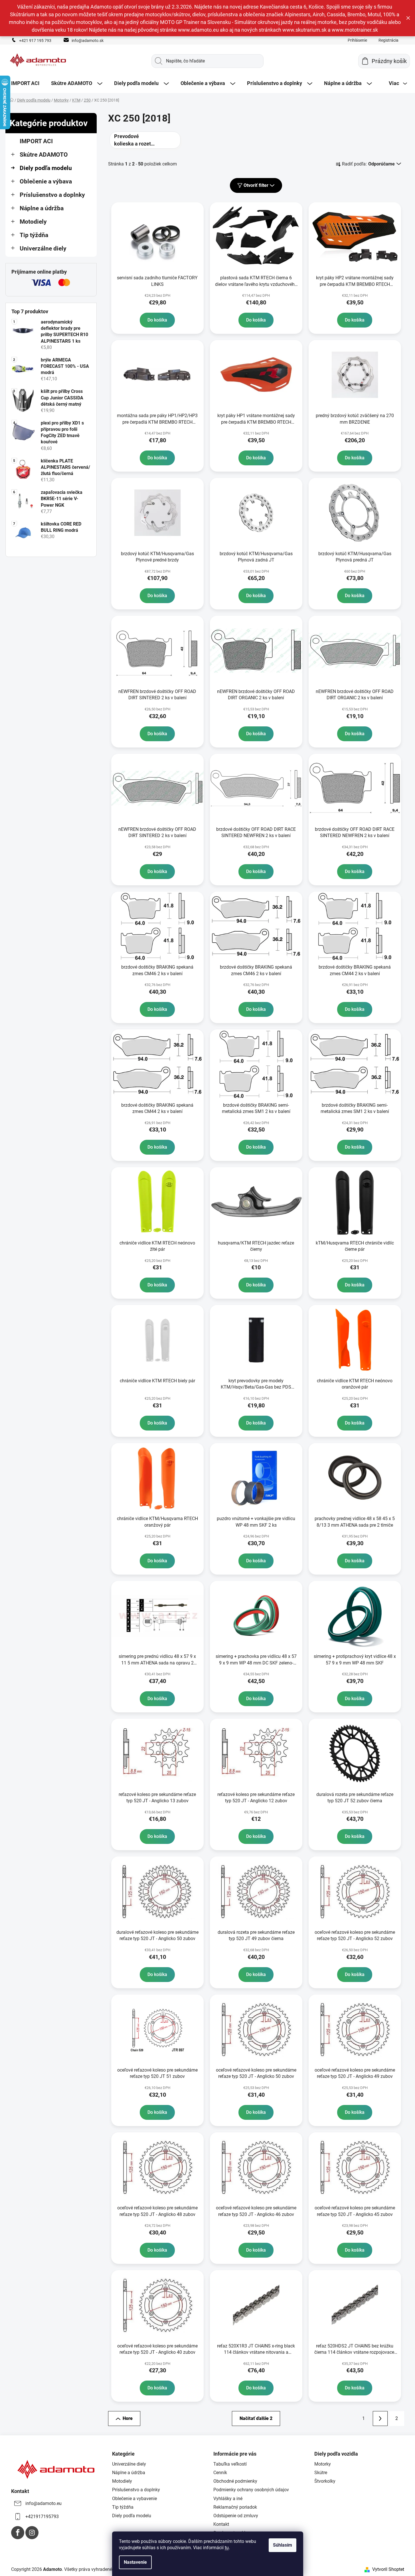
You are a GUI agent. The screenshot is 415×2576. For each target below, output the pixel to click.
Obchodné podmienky (235, 2481)
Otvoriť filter (256, 185)
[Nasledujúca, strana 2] (380, 2419)
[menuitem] (25, 83)
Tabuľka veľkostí (230, 2464)
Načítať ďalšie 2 (256, 2418)
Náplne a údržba (42, 208)
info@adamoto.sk (88, 41)
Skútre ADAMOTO (44, 155)
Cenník (220, 2473)
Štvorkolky (325, 2481)
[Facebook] (18, 2533)
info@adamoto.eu (43, 2503)
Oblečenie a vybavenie (134, 2499)
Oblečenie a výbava (46, 181)
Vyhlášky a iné (228, 2499)
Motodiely (33, 222)
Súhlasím (283, 2545)
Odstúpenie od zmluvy (236, 2516)
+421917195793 (42, 2517)
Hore (128, 2418)
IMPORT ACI (36, 141)
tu (227, 2548)
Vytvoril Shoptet (388, 2569)
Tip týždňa (34, 235)
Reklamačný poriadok (235, 2507)
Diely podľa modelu (46, 168)
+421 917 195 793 (35, 41)
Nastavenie (135, 2562)
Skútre (321, 2473)
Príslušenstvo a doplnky (52, 195)
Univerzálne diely (43, 248)
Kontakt (221, 2524)
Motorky (323, 2464)
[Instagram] (32, 2533)
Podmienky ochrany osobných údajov (251, 2490)
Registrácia (388, 40)
